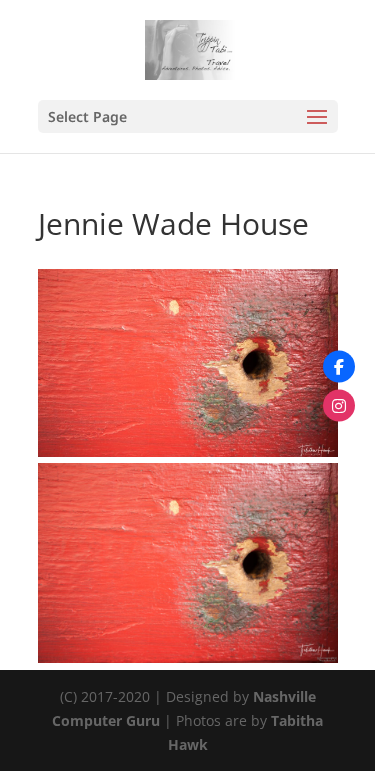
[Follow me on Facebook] (339, 367)
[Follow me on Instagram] (339, 406)
